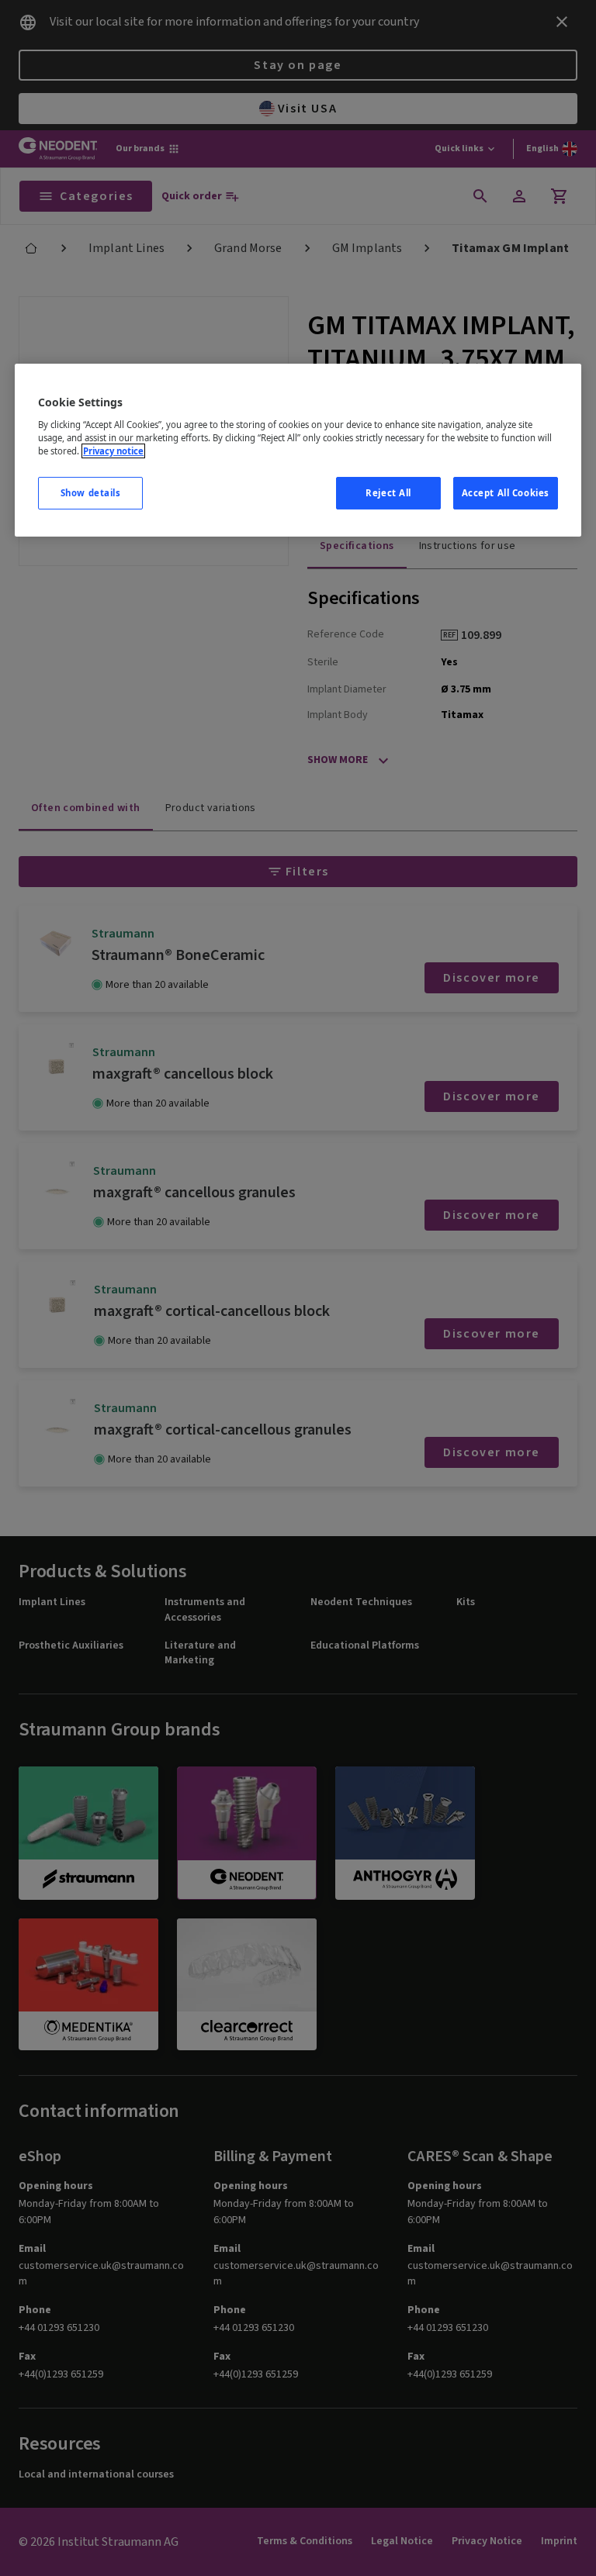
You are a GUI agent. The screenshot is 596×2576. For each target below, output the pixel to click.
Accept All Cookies (506, 493)
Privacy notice (113, 451)
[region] (298, 450)
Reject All (388, 493)
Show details (91, 493)
